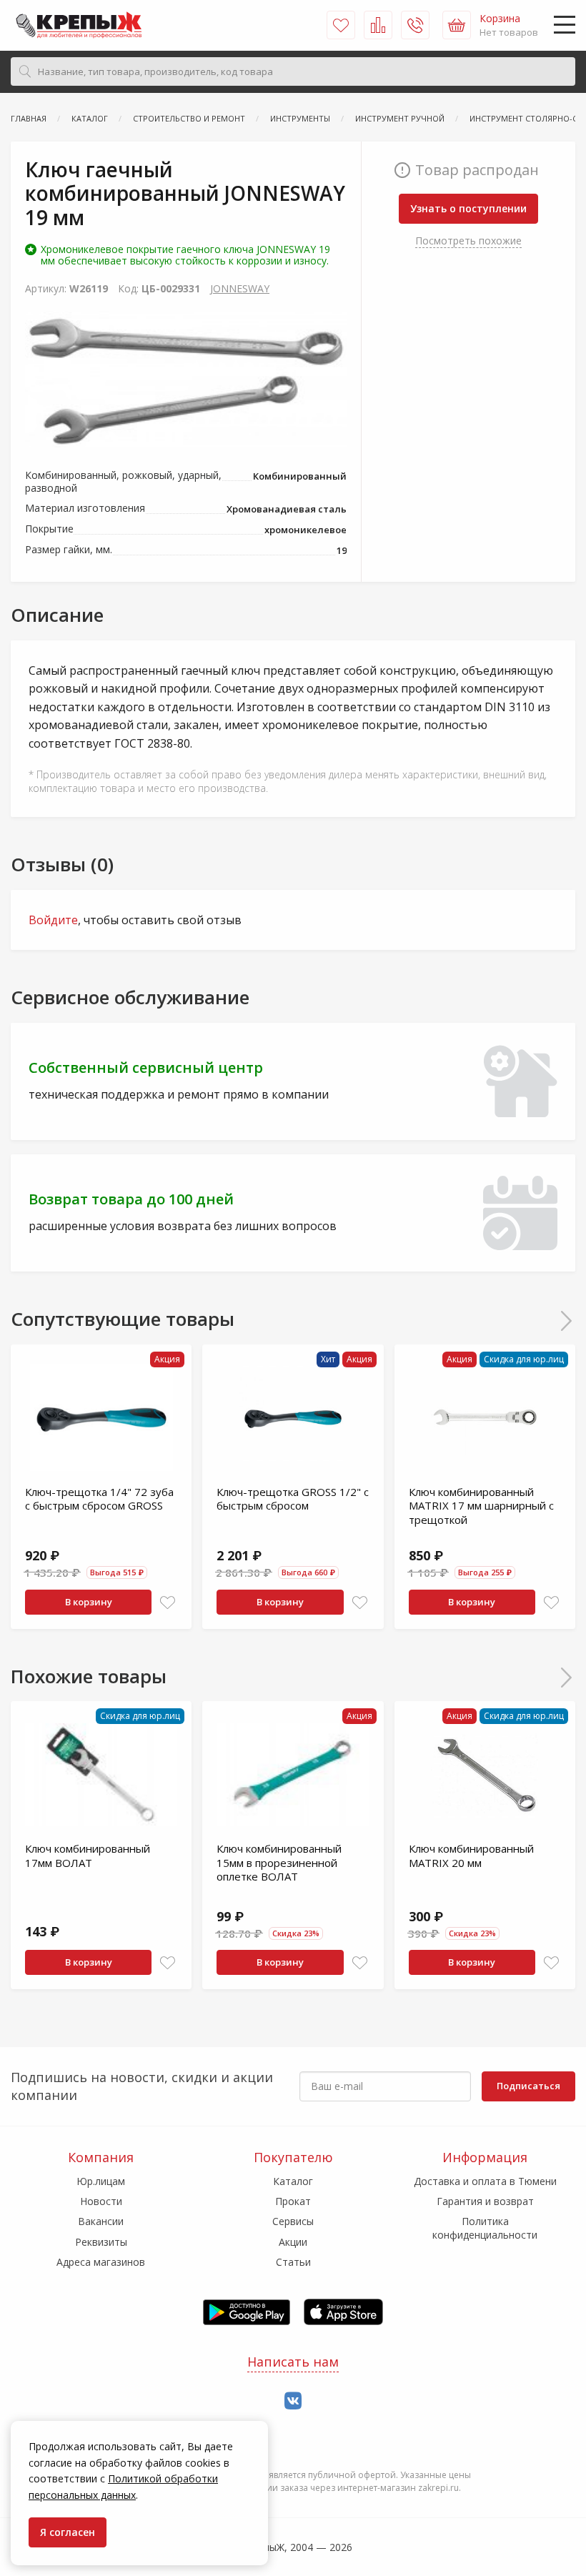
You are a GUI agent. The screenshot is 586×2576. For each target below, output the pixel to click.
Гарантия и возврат (485, 2201)
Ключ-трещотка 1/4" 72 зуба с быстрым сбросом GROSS (99, 1499)
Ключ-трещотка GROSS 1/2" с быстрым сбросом (293, 1499)
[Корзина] (457, 25)
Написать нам (293, 2362)
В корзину (89, 1602)
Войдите (53, 920)
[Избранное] (341, 25)
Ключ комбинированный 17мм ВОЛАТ (88, 1856)
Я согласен (68, 2532)
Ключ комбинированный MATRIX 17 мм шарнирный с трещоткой (481, 1506)
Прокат (293, 2201)
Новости (101, 2201)
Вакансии (101, 2221)
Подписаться (528, 2086)
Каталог (293, 2181)
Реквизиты (101, 2242)
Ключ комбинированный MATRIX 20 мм (471, 1856)
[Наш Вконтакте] (293, 2401)
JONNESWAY (240, 288)
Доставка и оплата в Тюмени (485, 2181)
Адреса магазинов (101, 2262)
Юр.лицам (101, 2181)
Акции (293, 2242)
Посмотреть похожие (468, 241)
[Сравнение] (378, 25)
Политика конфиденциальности (485, 2228)
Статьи (293, 2262)
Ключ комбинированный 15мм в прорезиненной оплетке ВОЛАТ (279, 1862)
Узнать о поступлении (468, 208)
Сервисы (293, 2221)
